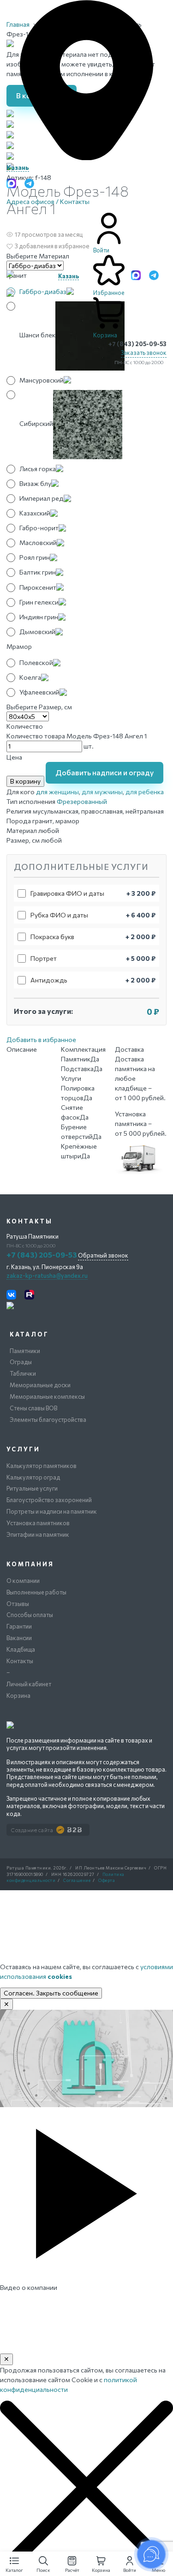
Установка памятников (38, 1523)
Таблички (23, 1373)
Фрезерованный (82, 801)
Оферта (107, 1880)
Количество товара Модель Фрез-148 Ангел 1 (77, 736)
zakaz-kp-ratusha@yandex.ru (47, 1276)
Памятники (25, 1351)
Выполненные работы (36, 1592)
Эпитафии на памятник (38, 1534)
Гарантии (19, 1626)
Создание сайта (32, 1830)
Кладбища (21, 1649)
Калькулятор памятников (42, 1466)
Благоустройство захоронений (49, 1500)
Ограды (21, 1362)
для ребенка (145, 792)
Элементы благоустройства (48, 1420)
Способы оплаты (30, 1615)
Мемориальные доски (40, 1385)
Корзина (18, 1695)
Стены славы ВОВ (33, 1408)
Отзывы (18, 1604)
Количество (25, 726)
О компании (23, 1581)
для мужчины (102, 792)
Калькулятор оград (33, 1477)
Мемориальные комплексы (47, 1396)
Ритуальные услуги (32, 1488)
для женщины (57, 792)
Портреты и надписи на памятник (52, 1511)
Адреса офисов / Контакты (48, 201)
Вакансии (19, 1638)
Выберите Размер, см (39, 707)
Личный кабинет (29, 1684)
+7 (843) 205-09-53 (137, 344)
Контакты (20, 1661)
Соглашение (77, 1880)
